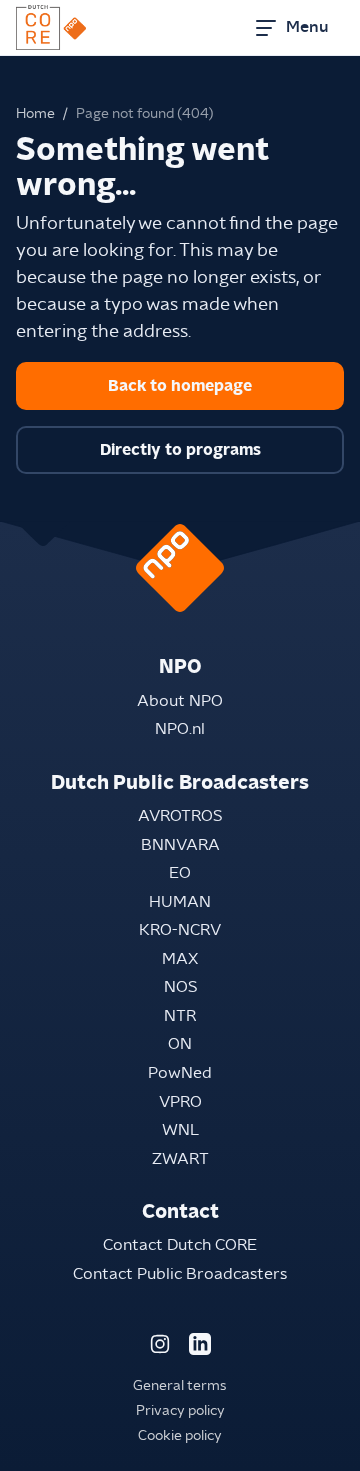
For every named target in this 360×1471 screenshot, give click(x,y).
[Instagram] (160, 1344)
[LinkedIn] (200, 1344)
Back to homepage (180, 386)
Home (35, 114)
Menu (307, 27)
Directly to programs (180, 450)
